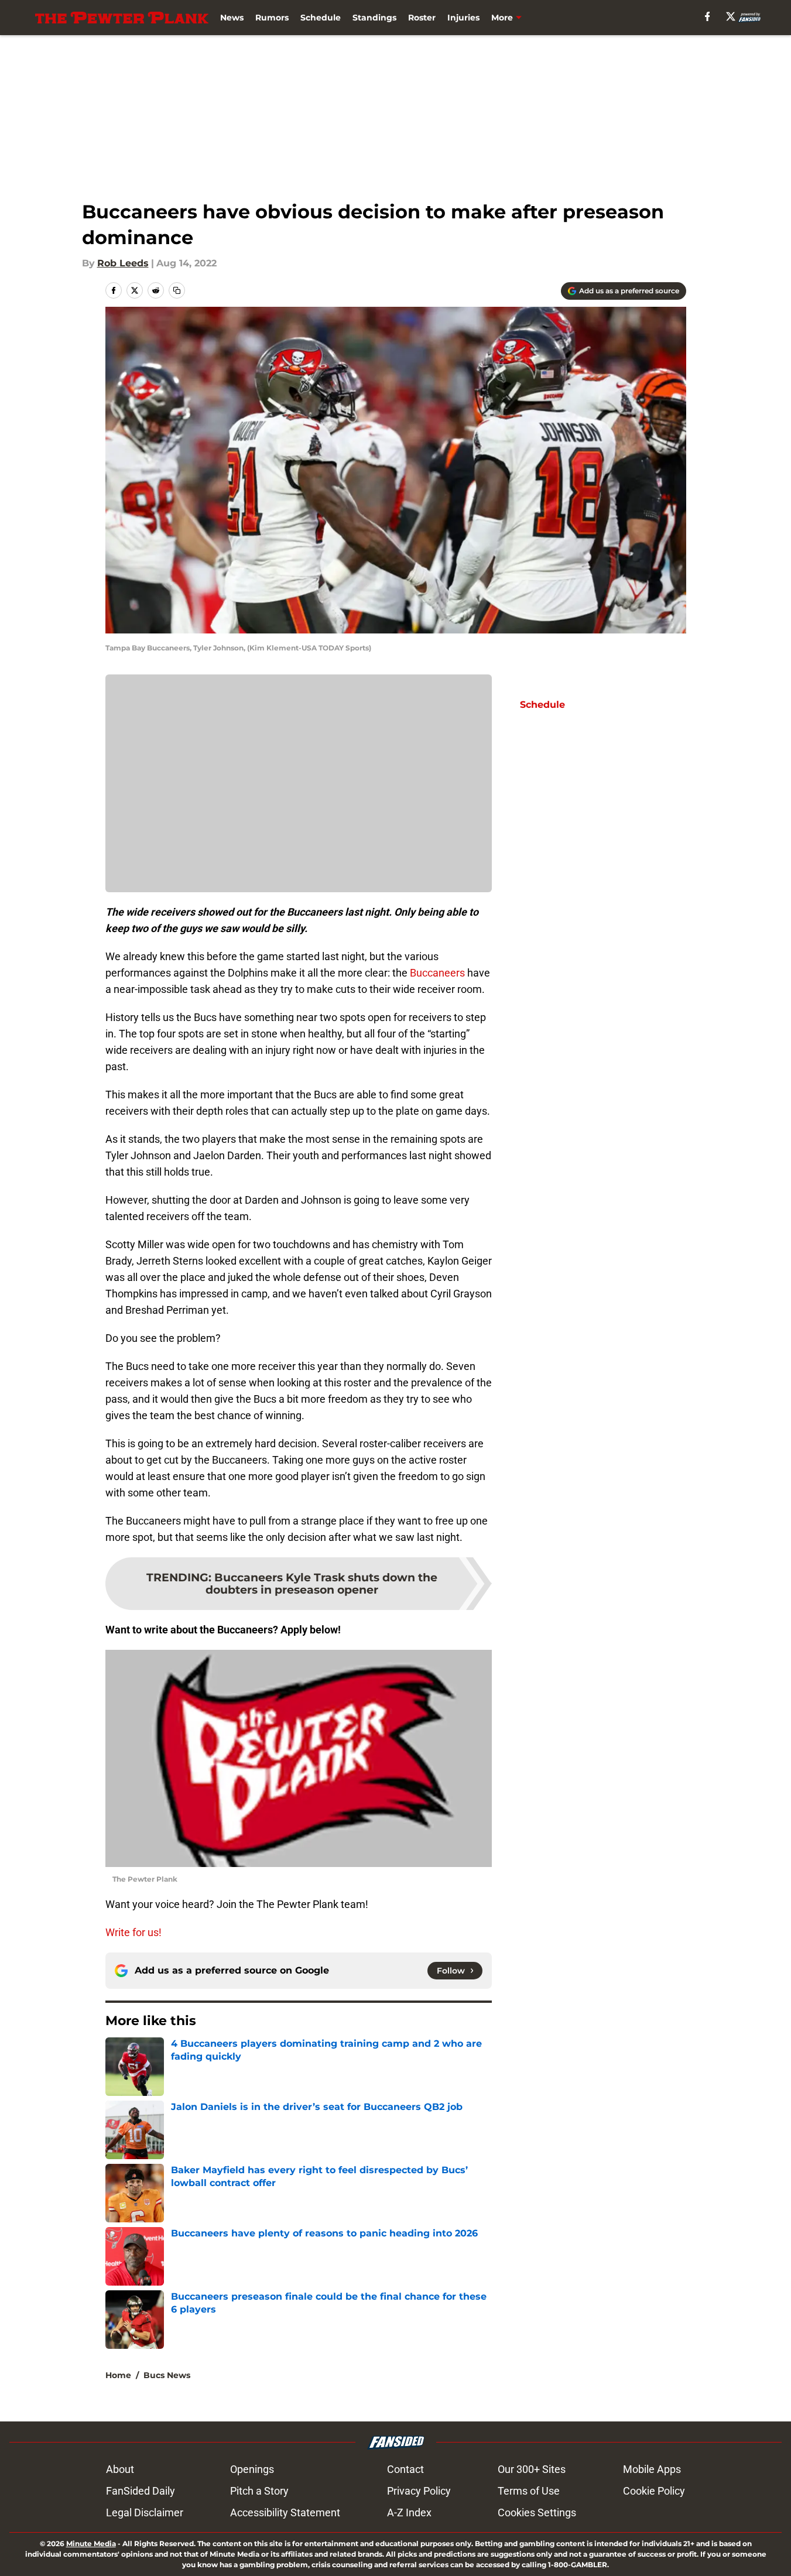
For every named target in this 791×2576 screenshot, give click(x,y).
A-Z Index (409, 2512)
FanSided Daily (141, 2491)
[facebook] (708, 16)
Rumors (272, 18)
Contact (405, 2469)
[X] (731, 16)
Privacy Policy (419, 2491)
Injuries (463, 18)
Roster (422, 18)
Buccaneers (437, 973)
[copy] (177, 290)
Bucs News (167, 2375)
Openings (252, 2469)
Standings (374, 18)
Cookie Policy (654, 2491)
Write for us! (133, 1932)
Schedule (321, 18)
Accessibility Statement (285, 2512)
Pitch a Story (259, 2491)
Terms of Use (529, 2491)
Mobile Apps (652, 2469)
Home (118, 2375)
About (120, 2469)
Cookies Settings (537, 2512)
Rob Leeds (123, 263)
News (232, 18)
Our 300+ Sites (532, 2469)
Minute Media (91, 2544)
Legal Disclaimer (145, 2512)
